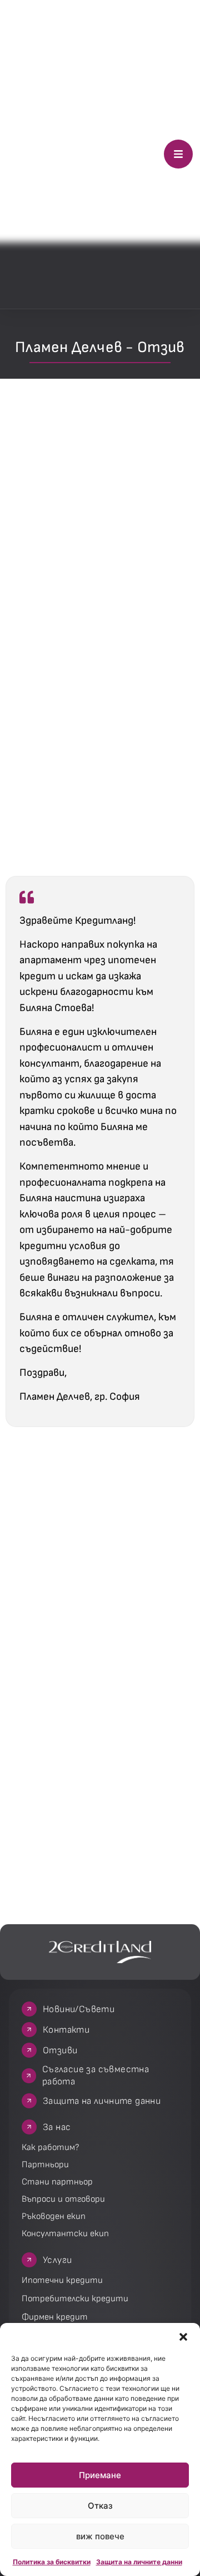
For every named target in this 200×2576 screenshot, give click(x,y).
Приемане (100, 2475)
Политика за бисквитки (52, 2562)
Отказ (100, 2506)
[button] (183, 2337)
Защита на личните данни (139, 2562)
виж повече (100, 2536)
